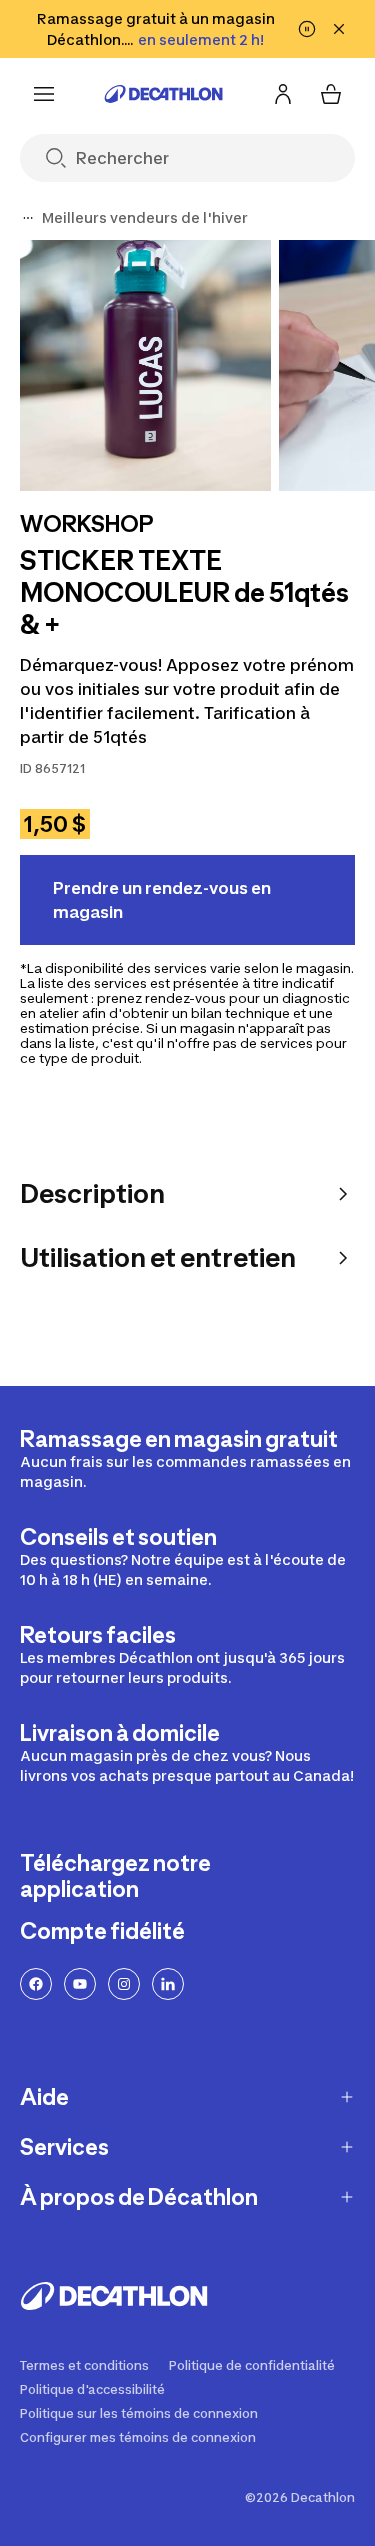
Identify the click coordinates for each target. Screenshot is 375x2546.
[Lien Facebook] (36, 1984)
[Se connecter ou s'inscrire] (283, 94)
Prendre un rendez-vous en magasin (162, 900)
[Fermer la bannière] (339, 29)
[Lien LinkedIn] (168, 1984)
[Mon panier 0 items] (331, 94)
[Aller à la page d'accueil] (164, 94)
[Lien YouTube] (80, 1984)
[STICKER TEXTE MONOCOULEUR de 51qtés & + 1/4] (145, 365)
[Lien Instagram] (124, 1984)
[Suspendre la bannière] (307, 29)
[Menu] (44, 94)
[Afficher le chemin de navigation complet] (28, 218)
